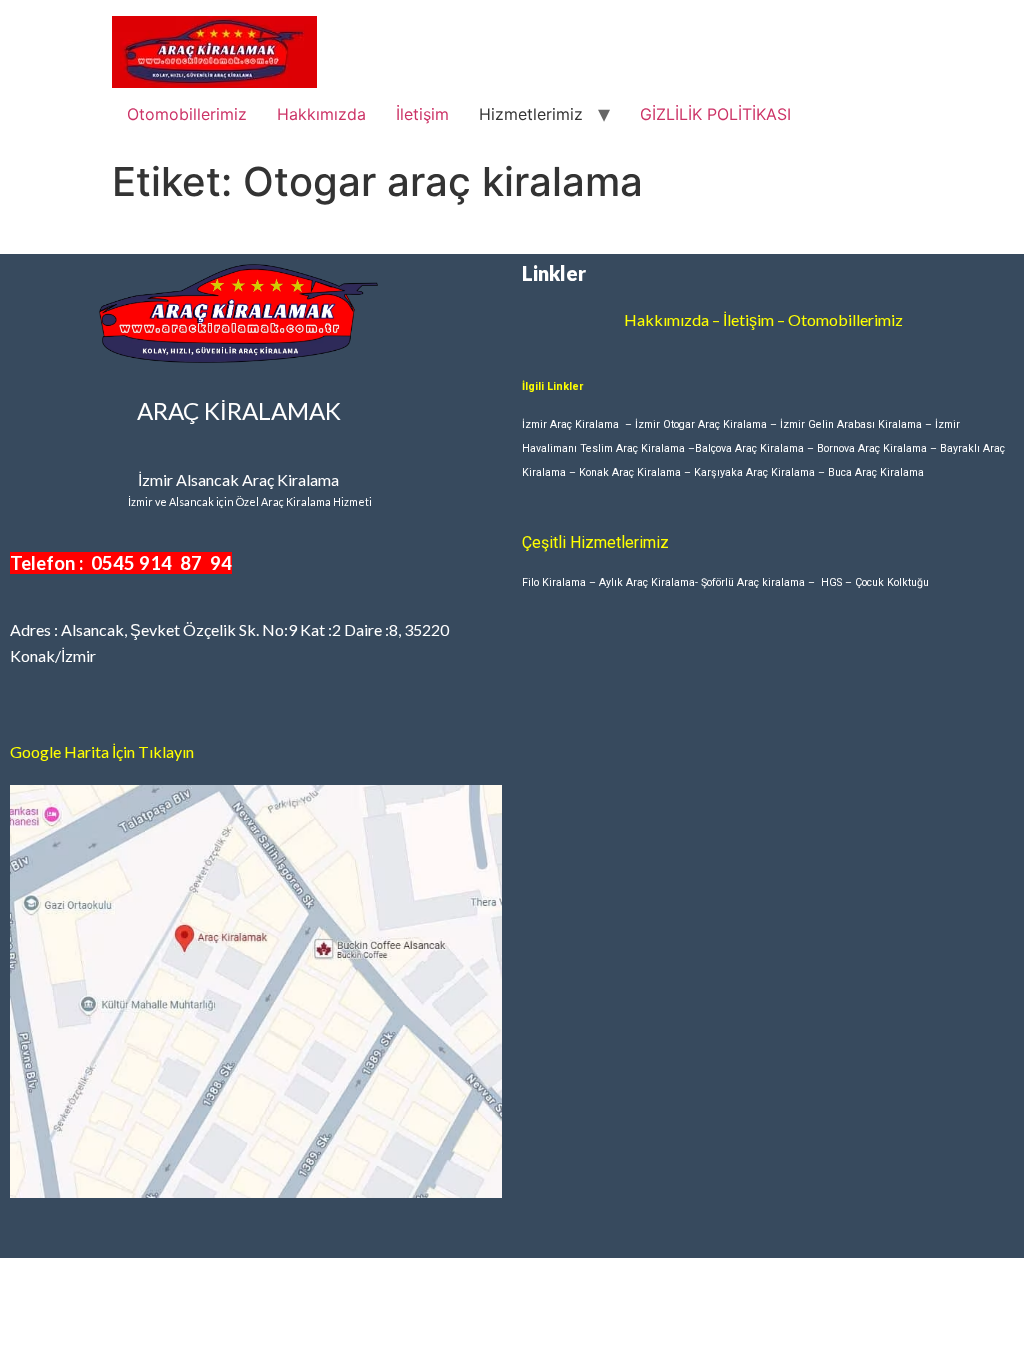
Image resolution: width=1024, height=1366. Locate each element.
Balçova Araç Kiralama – (756, 448)
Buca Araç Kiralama (876, 472)
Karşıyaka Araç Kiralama (754, 472)
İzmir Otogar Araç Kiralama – (707, 424)
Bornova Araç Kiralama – (878, 448)
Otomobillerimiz (187, 114)
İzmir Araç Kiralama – (578, 424)
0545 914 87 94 (161, 563)
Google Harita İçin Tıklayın (102, 751)
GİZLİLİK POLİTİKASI (715, 114)
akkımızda (673, 319)
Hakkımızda (321, 114)
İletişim (422, 114)
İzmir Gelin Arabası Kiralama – (857, 424)
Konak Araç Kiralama (630, 472)
